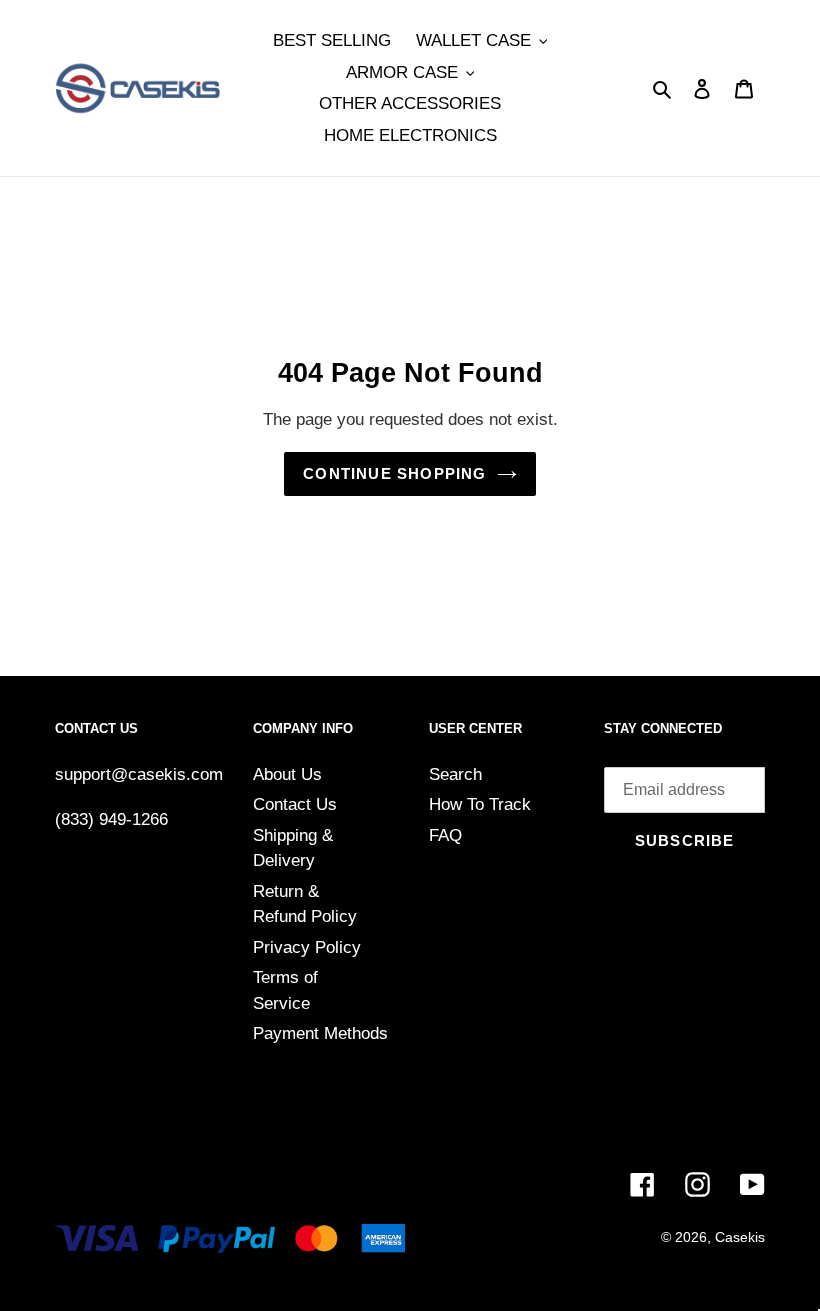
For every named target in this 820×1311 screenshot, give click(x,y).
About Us (287, 774)
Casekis (740, 1237)
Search (455, 774)
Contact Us (295, 804)
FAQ (445, 835)
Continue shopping (394, 473)
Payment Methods (320, 1033)
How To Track (480, 804)
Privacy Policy (307, 947)
